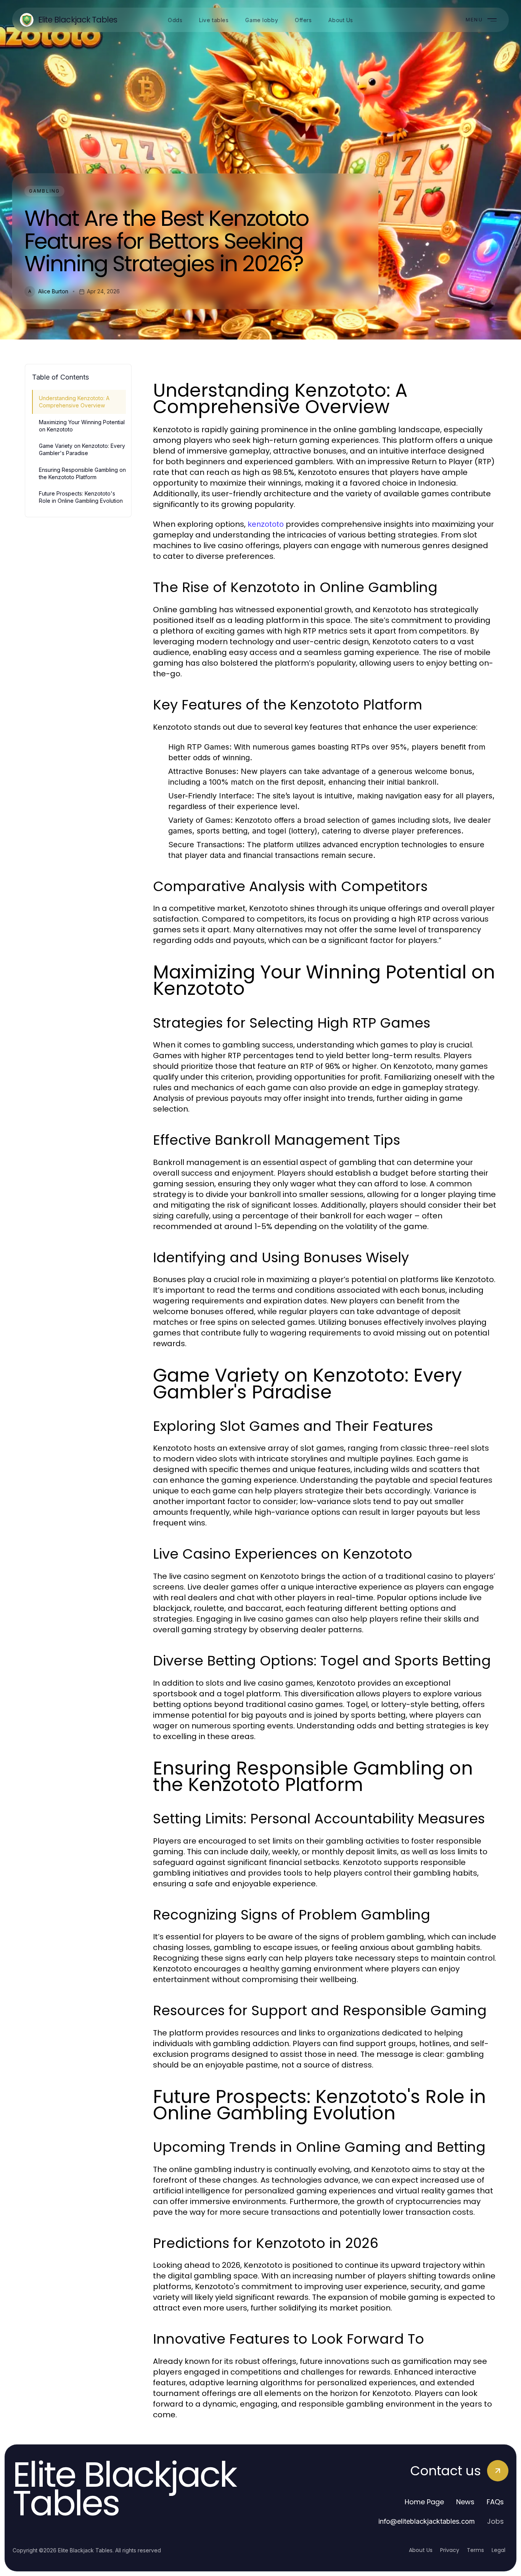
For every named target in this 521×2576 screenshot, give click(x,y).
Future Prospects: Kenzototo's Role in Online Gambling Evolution (81, 497)
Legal (498, 2550)
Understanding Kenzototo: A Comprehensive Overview (74, 402)
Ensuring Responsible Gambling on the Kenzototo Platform (82, 473)
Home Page (424, 2502)
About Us (421, 2550)
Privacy (450, 2550)
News (465, 2502)
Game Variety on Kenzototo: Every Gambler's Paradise (82, 449)
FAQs (495, 2502)
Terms (475, 2550)
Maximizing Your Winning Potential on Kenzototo (82, 426)
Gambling (44, 191)
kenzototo (266, 524)
